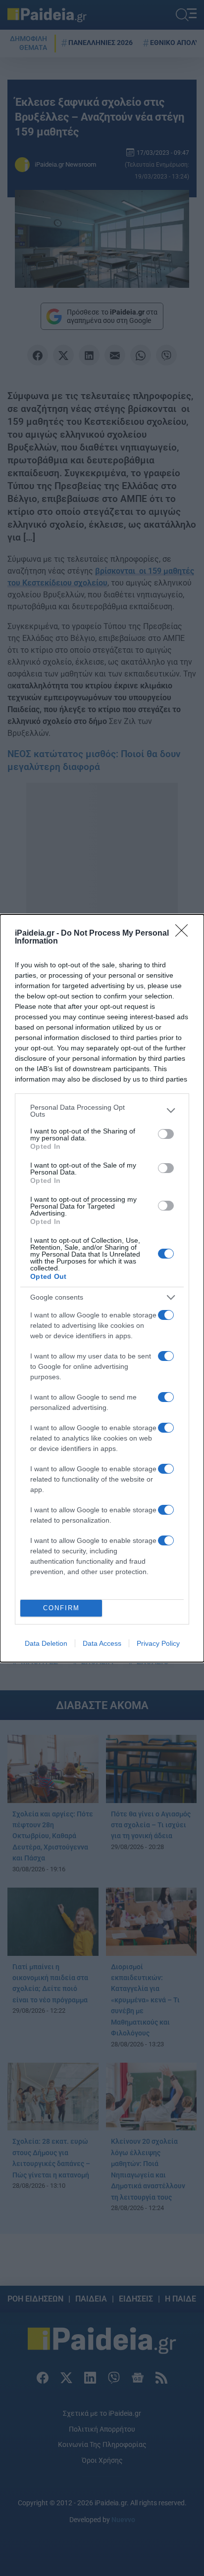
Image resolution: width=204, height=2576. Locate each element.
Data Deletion (46, 1643)
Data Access (102, 1643)
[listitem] (102, 1111)
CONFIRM (61, 1608)
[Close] (185, 934)
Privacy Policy (158, 1643)
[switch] (166, 1134)
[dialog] (102, 1288)
